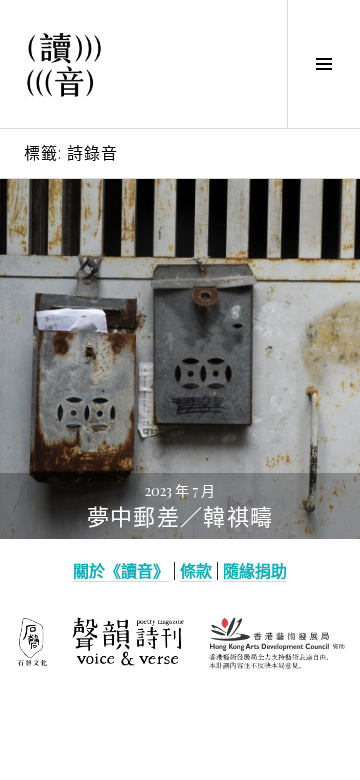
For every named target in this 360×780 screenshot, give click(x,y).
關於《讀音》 (121, 570)
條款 (196, 570)
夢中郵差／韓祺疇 (180, 517)
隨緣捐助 (255, 570)
